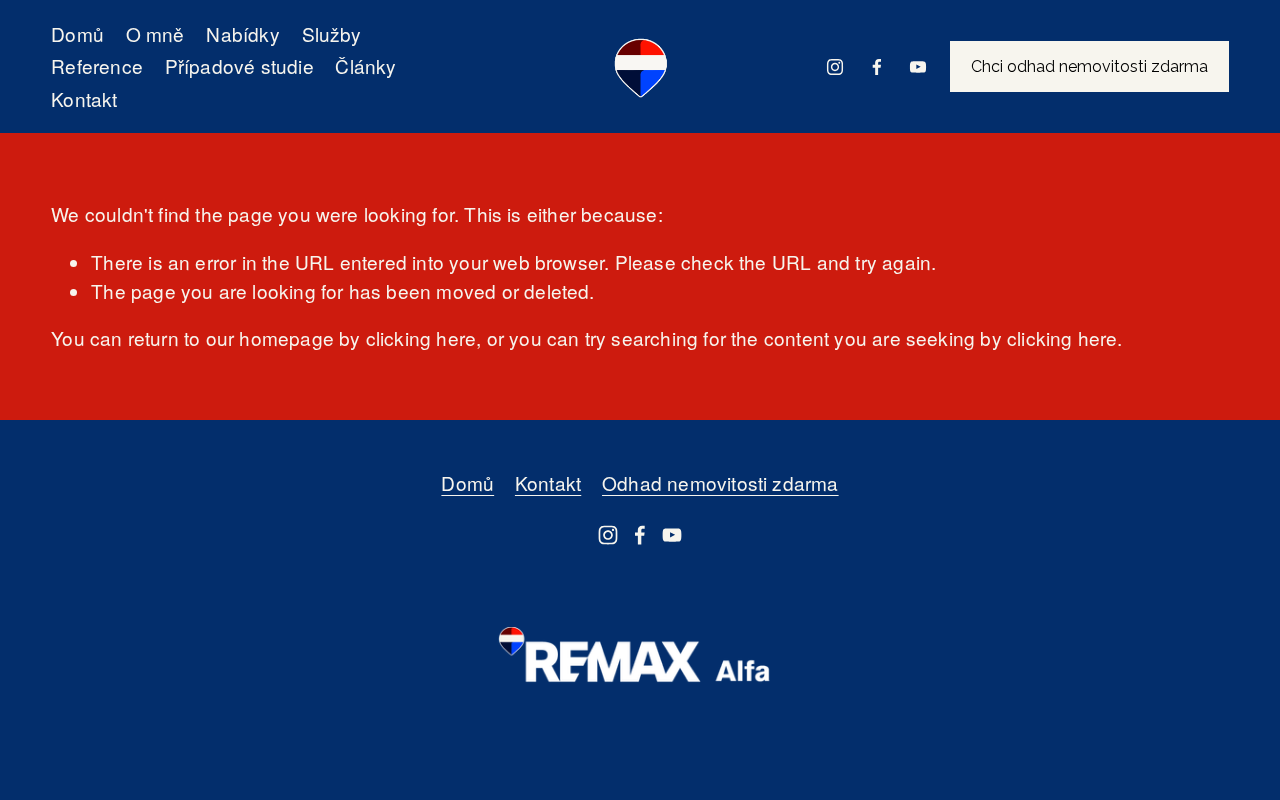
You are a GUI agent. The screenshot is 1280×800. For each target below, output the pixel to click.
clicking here (421, 337)
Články (365, 65)
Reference (97, 65)
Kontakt (84, 98)
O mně (155, 33)
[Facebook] (877, 67)
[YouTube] (918, 67)
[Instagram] (835, 67)
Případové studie (239, 65)
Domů (77, 33)
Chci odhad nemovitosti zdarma (1089, 66)
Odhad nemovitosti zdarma (720, 482)
